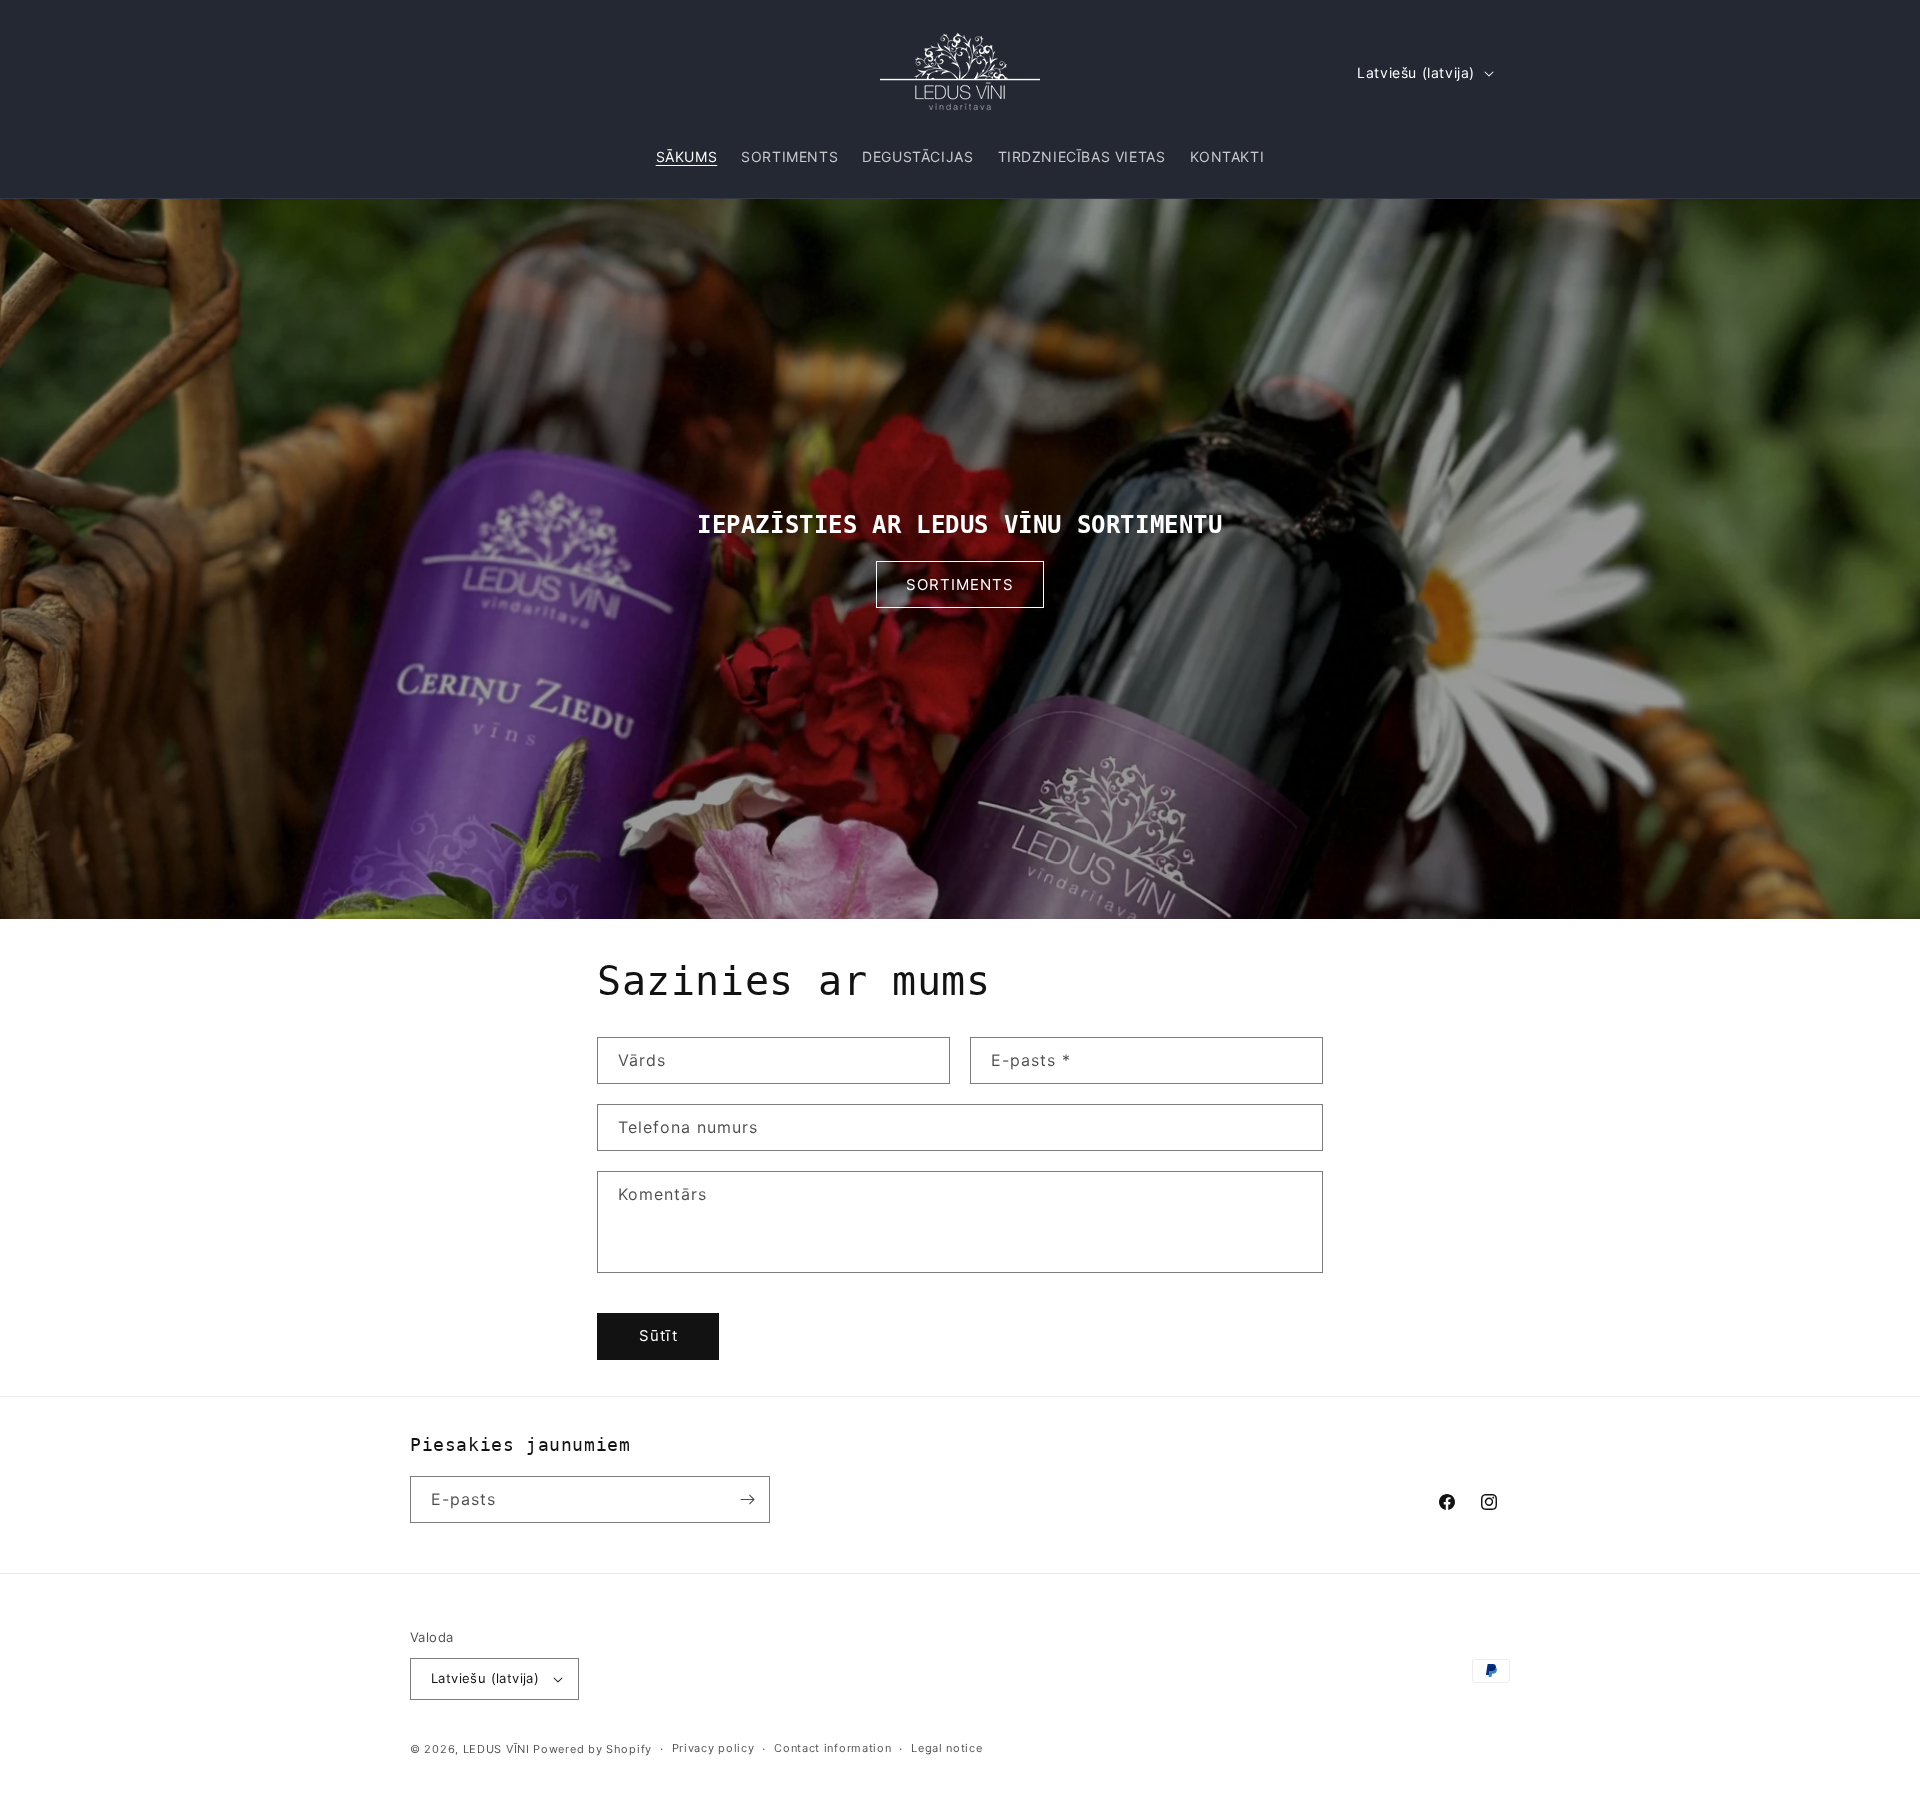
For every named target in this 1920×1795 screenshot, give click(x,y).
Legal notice (946, 1748)
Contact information (832, 1748)
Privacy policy (713, 1748)
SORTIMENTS (960, 583)
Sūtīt (658, 1335)
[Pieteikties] (747, 1499)
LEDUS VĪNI (496, 1749)
